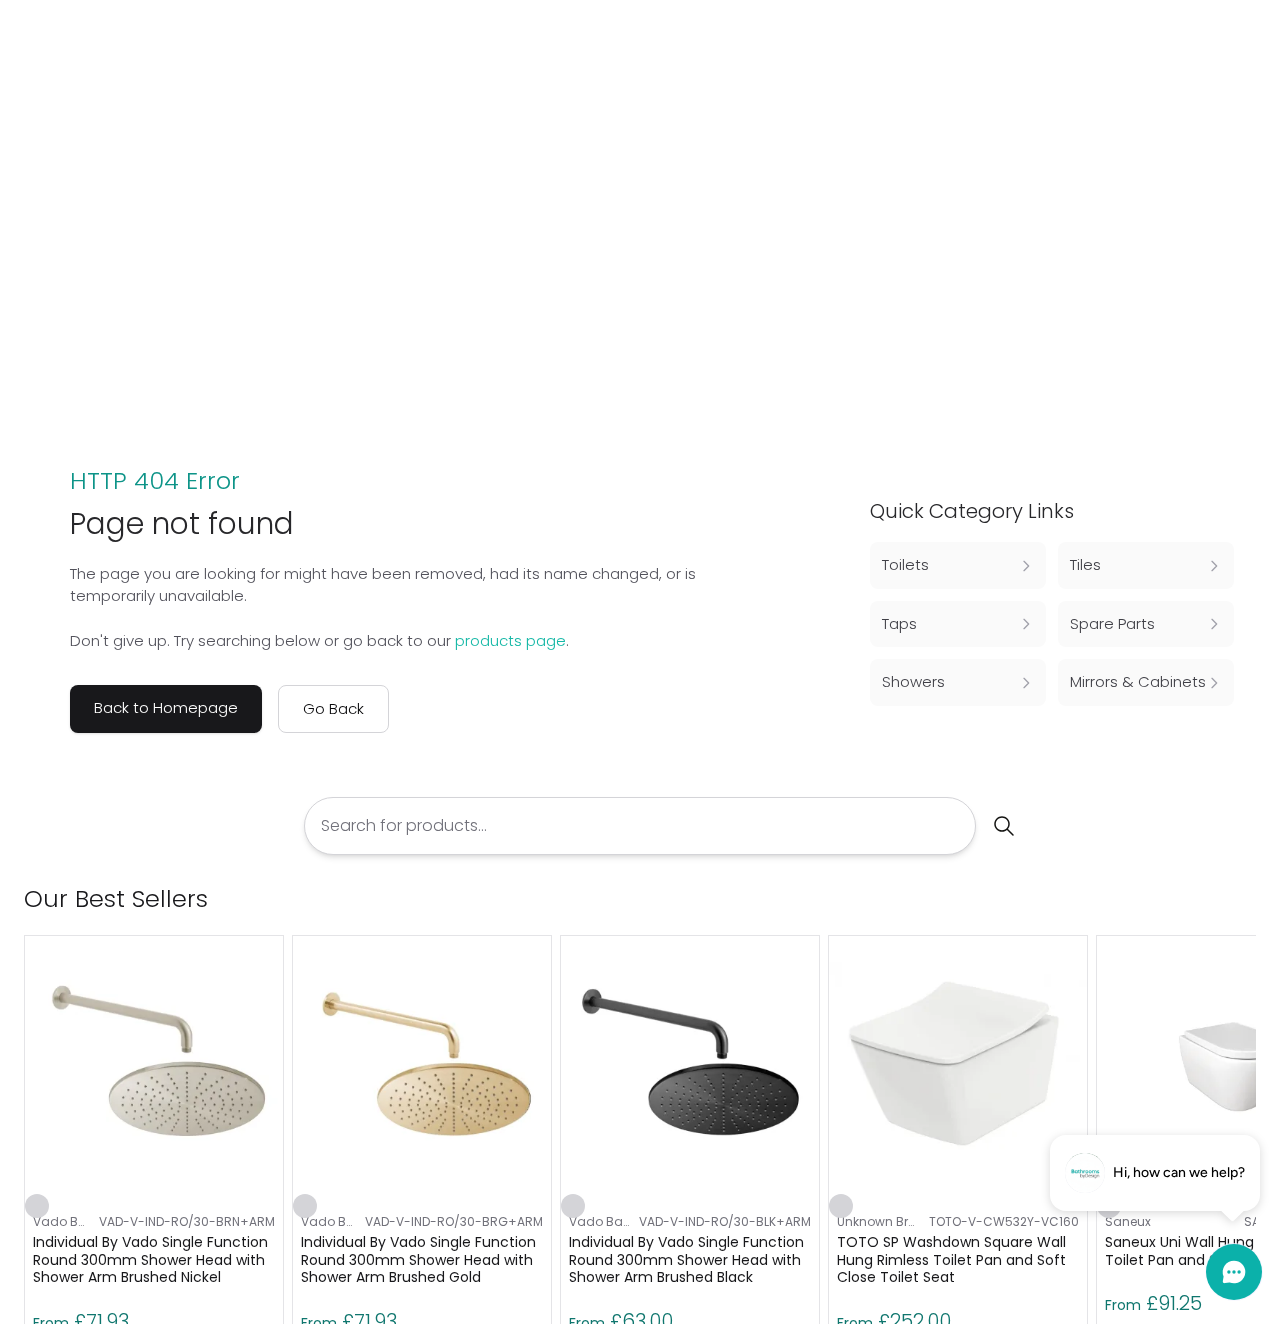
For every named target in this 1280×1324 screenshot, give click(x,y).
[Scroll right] (1244, 899)
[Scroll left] (1212, 899)
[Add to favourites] (37, 1206)
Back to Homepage (166, 707)
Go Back (333, 708)
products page (510, 640)
